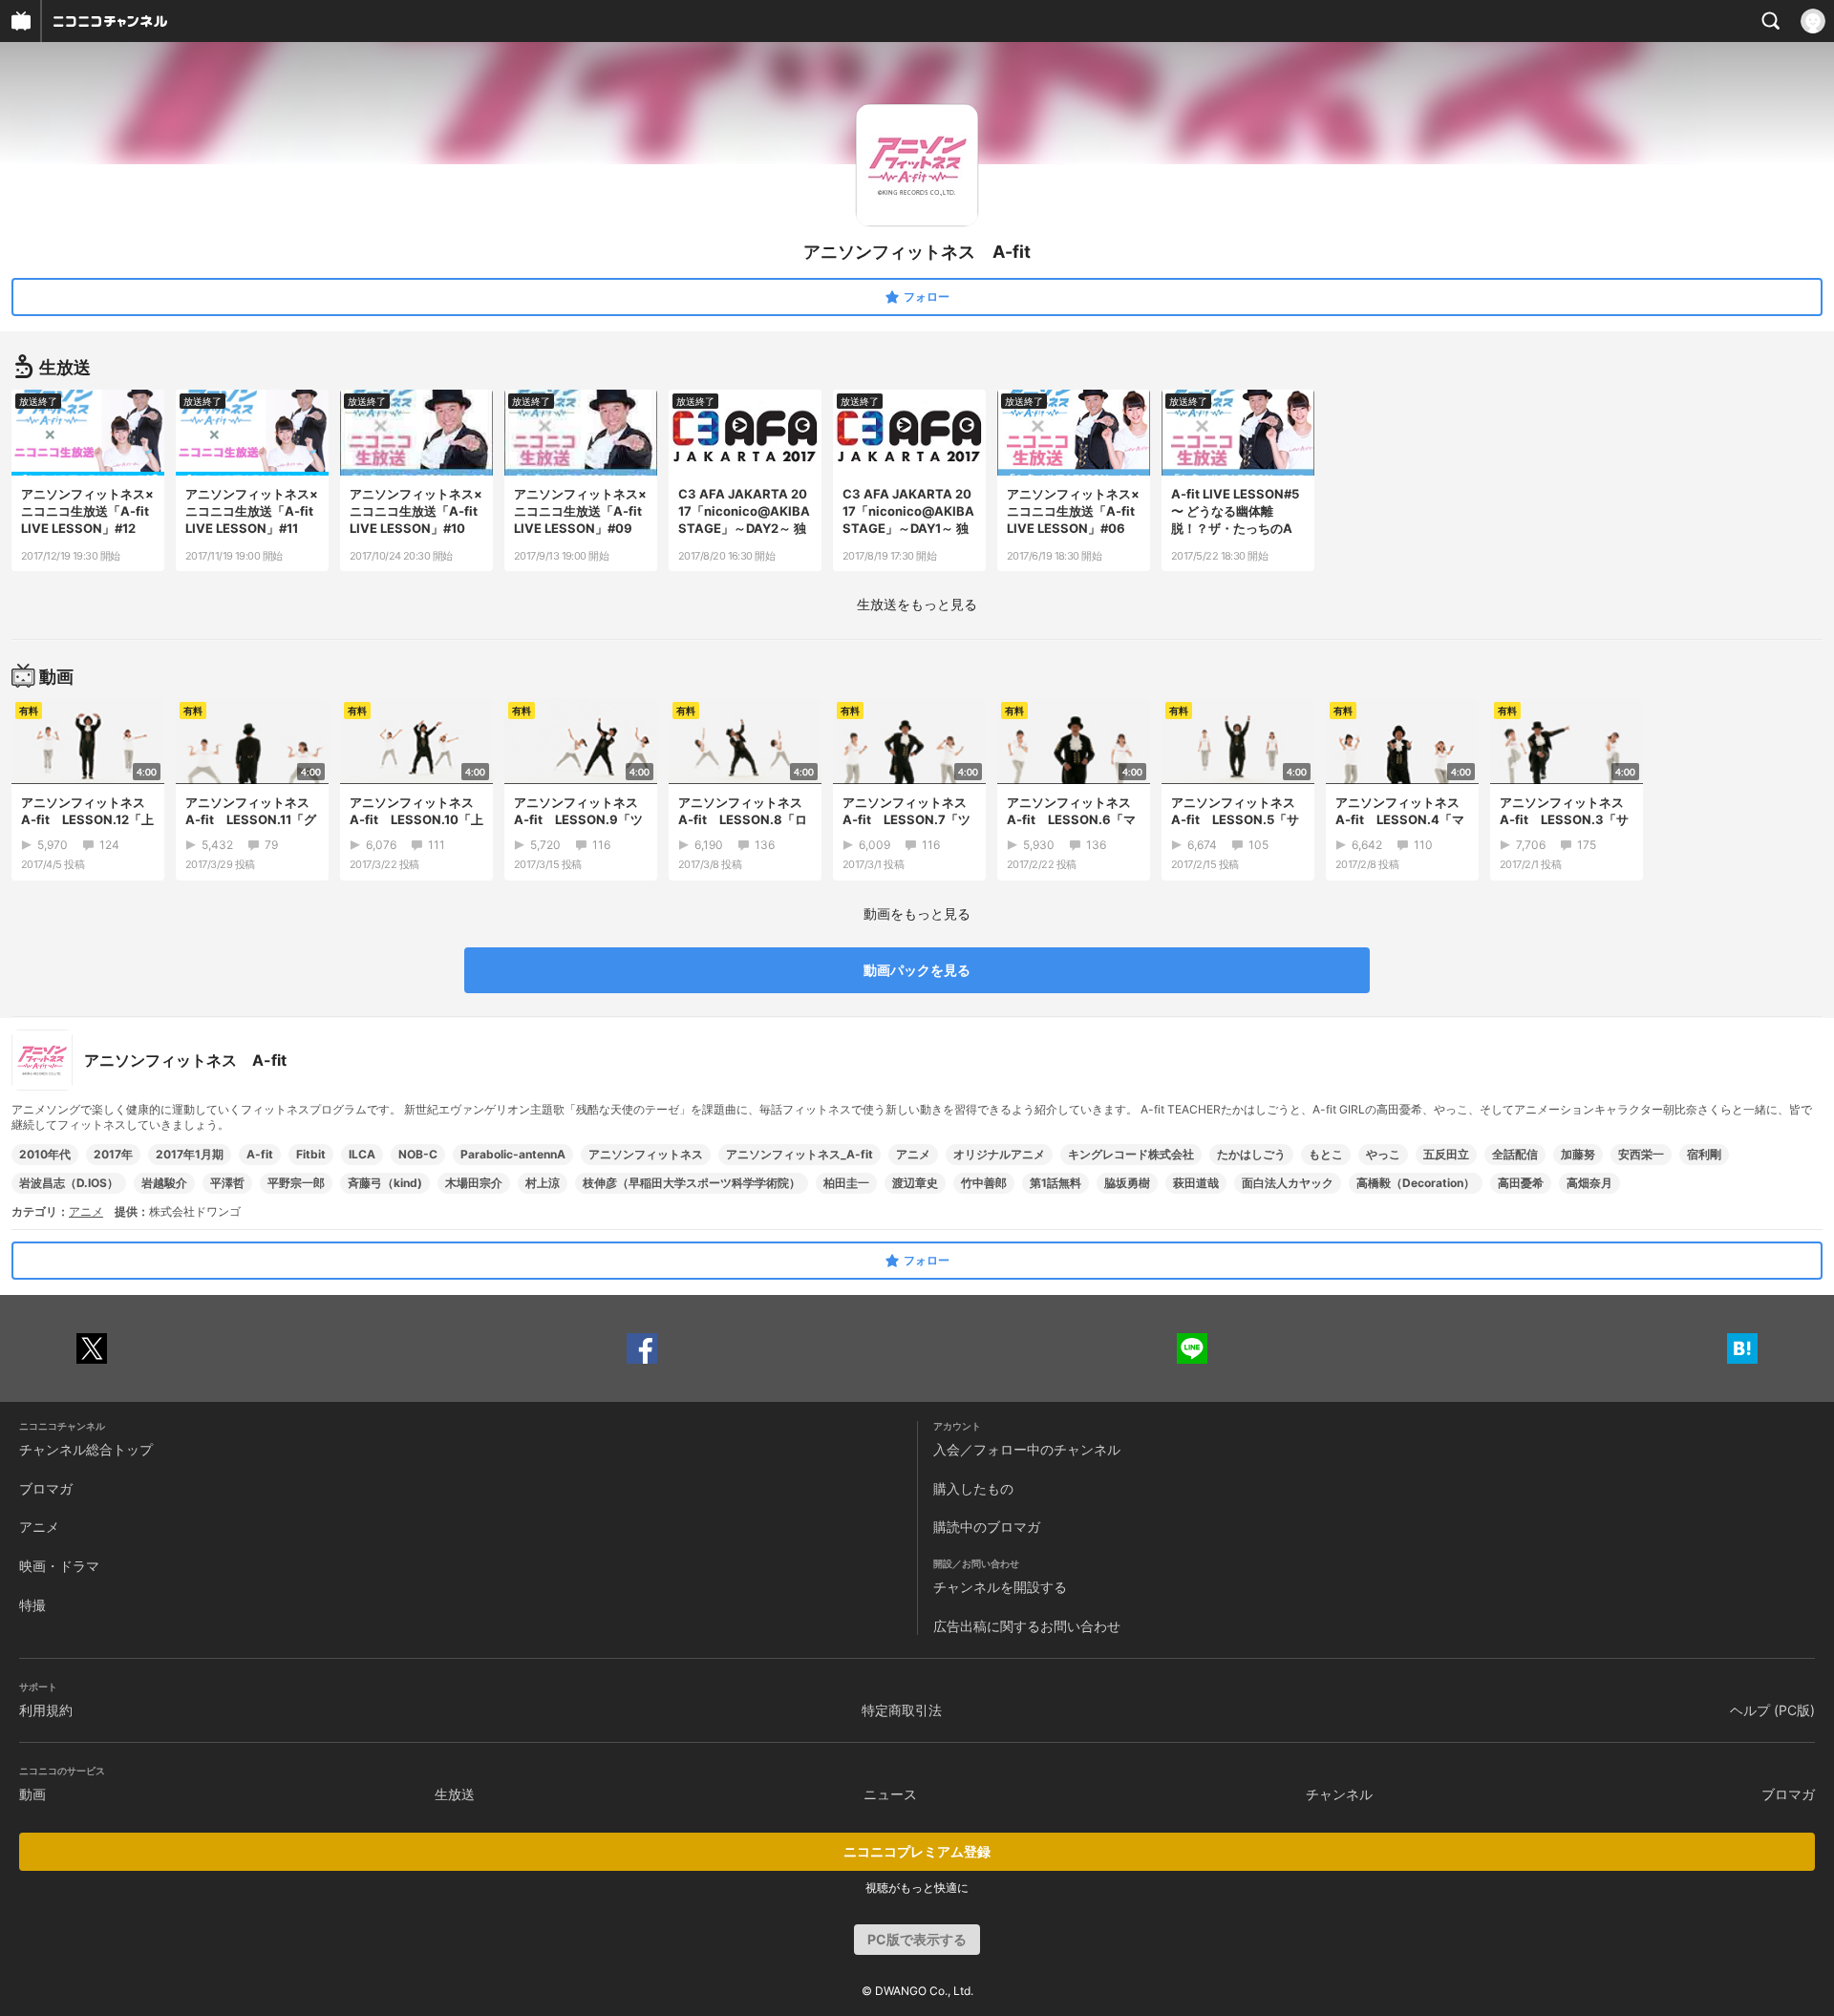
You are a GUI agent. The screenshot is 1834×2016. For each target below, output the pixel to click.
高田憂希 (1521, 1183)
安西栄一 (1641, 1154)
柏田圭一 (846, 1183)
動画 (32, 1794)
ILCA (362, 1154)
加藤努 (1578, 1154)
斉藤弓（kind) (385, 1183)
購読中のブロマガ (987, 1527)
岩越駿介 (164, 1183)
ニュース (890, 1794)
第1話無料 (1056, 1183)
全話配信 (1515, 1154)
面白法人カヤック (1288, 1183)
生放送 (455, 1794)
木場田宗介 (474, 1183)
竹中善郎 (984, 1183)
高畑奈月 (1589, 1183)
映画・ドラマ (59, 1566)
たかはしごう (1251, 1154)
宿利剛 (1704, 1154)
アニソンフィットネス (646, 1154)
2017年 (113, 1154)
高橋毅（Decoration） (1416, 1183)
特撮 (32, 1605)
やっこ (1383, 1154)
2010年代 (45, 1154)
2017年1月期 (190, 1154)
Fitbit (311, 1154)
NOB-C (418, 1154)
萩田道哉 (1196, 1183)
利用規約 (46, 1710)
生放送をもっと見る (917, 604)
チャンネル (1339, 1794)
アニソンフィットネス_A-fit (800, 1154)
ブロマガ (46, 1488)
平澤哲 (227, 1183)
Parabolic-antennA (513, 1154)
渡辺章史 (915, 1183)
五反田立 (1446, 1154)
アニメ (913, 1154)
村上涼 (543, 1183)
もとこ (1326, 1154)
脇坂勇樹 (1127, 1183)
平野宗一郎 (296, 1183)
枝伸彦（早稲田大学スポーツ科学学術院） (692, 1183)
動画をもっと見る (917, 913)
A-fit (260, 1154)
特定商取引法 (902, 1710)
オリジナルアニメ (999, 1154)
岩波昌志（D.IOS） (69, 1183)
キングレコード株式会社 (1131, 1154)
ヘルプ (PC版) (1772, 1710)
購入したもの (973, 1488)
